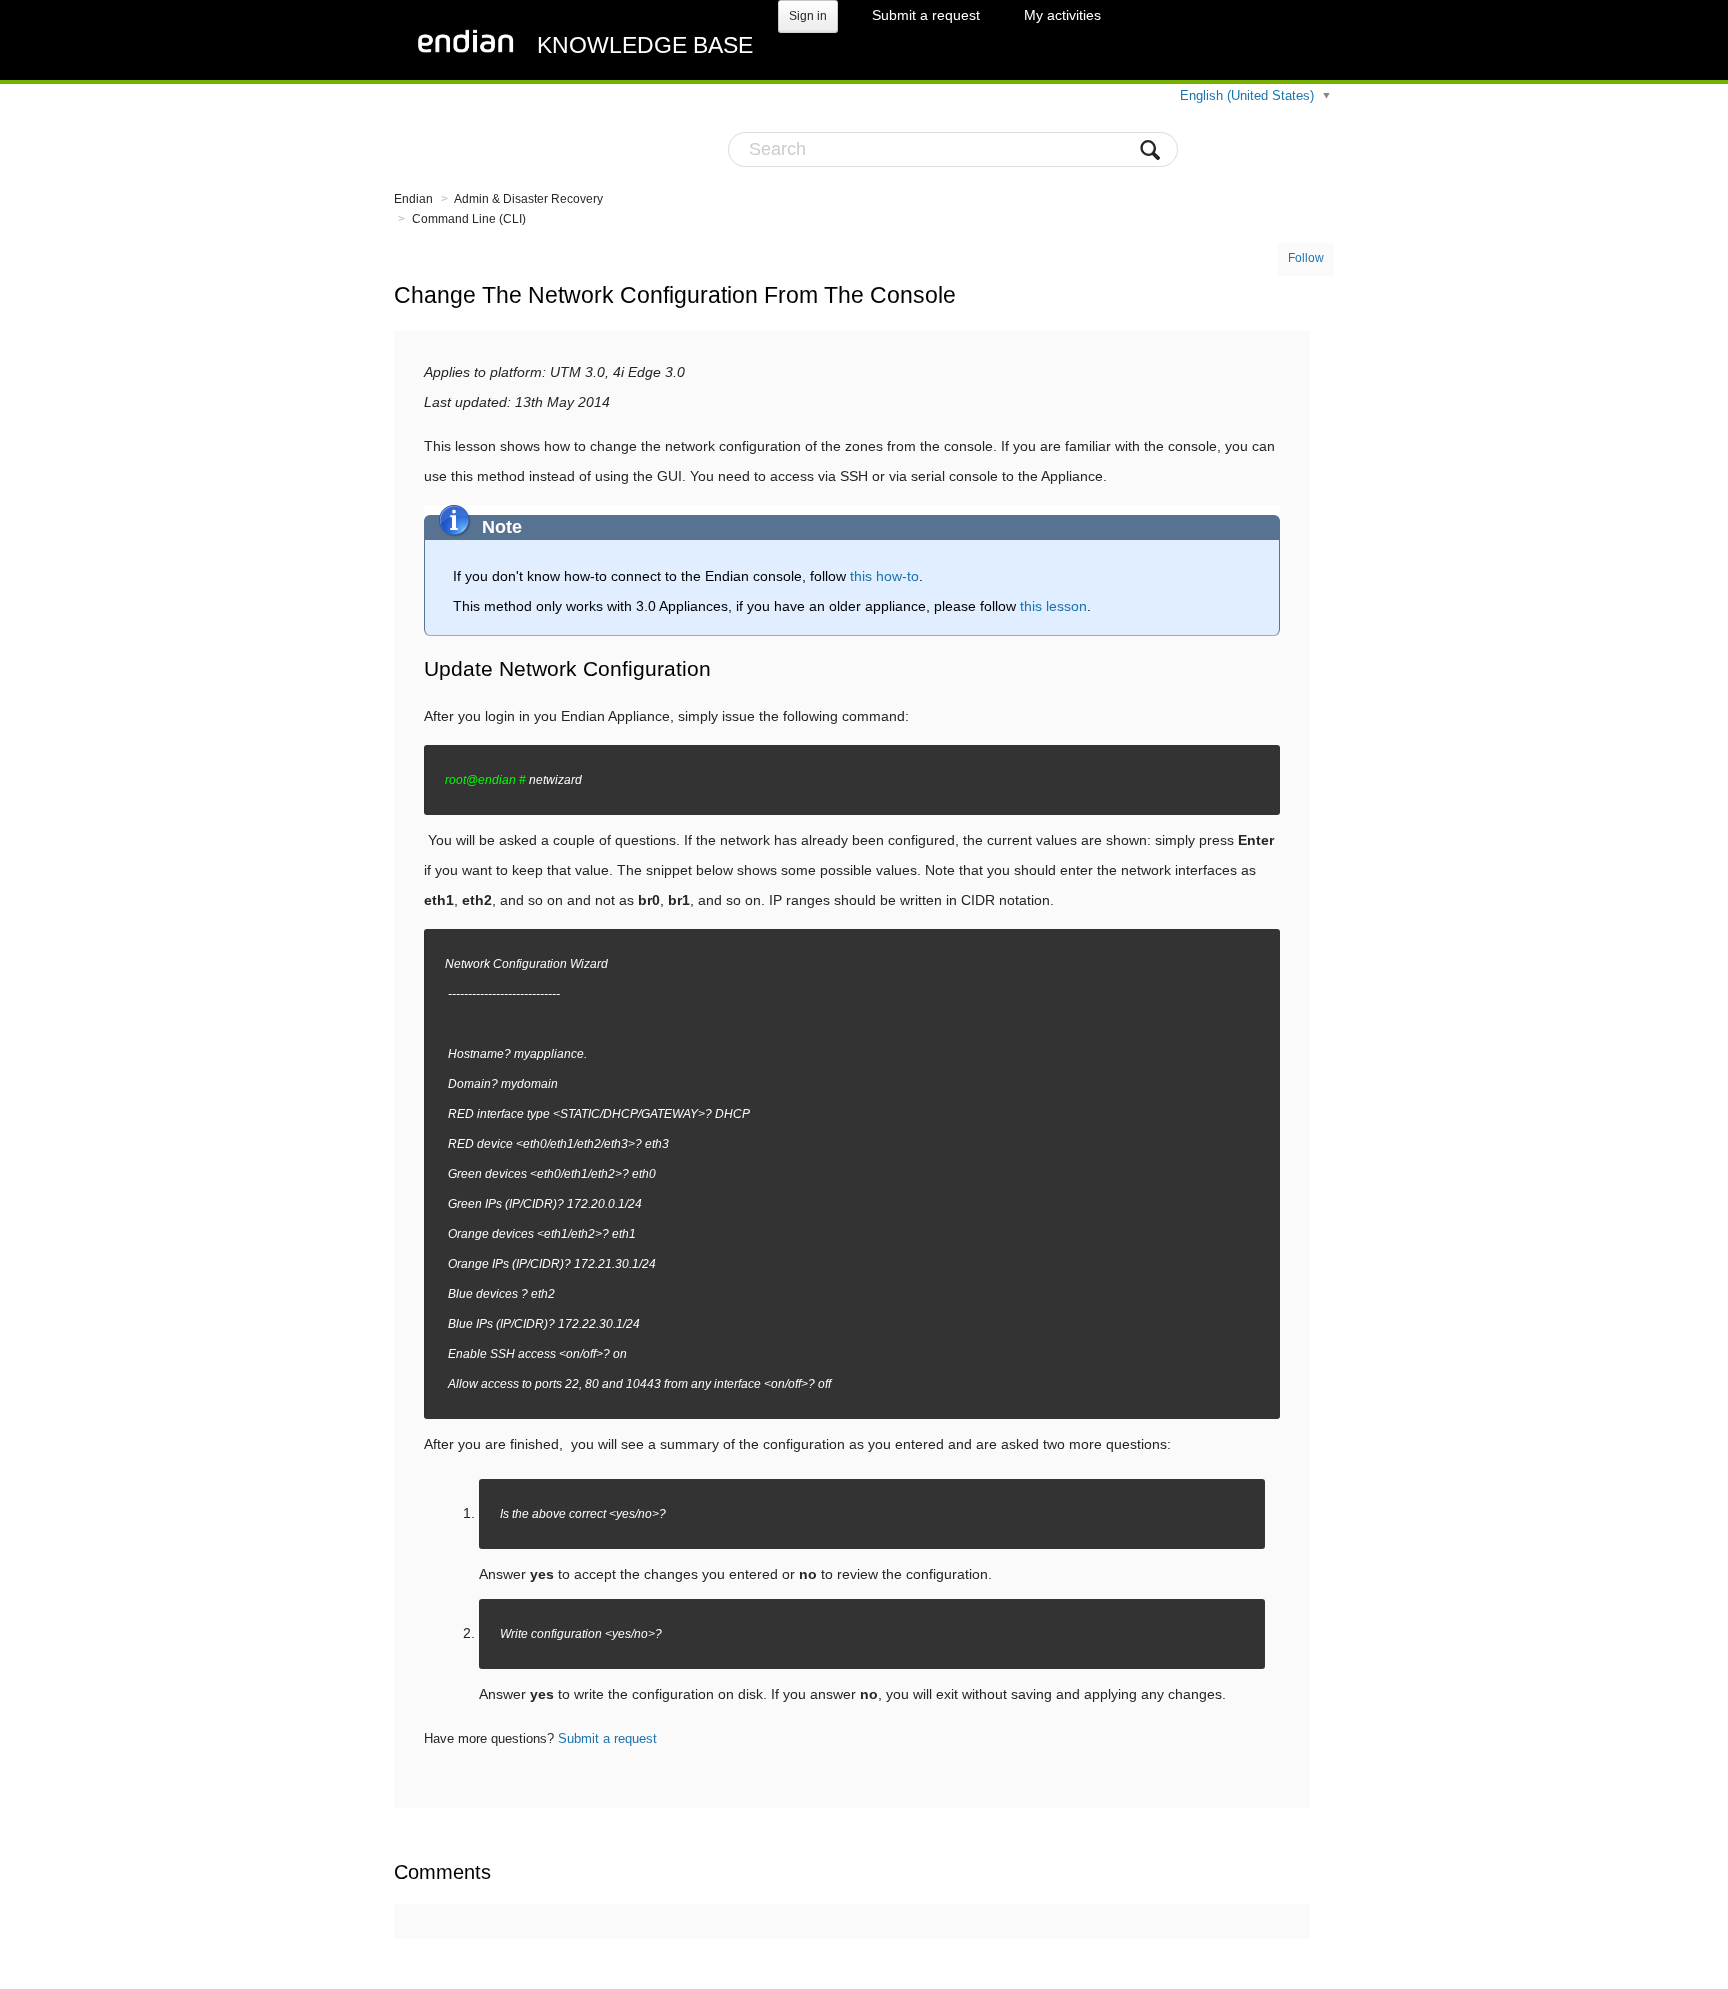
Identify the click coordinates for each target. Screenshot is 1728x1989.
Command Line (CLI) (469, 219)
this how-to (884, 576)
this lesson (1053, 606)
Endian (413, 199)
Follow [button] (1306, 258)
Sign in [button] (808, 16)
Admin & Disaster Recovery (528, 199)
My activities (1062, 15)
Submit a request (926, 15)
